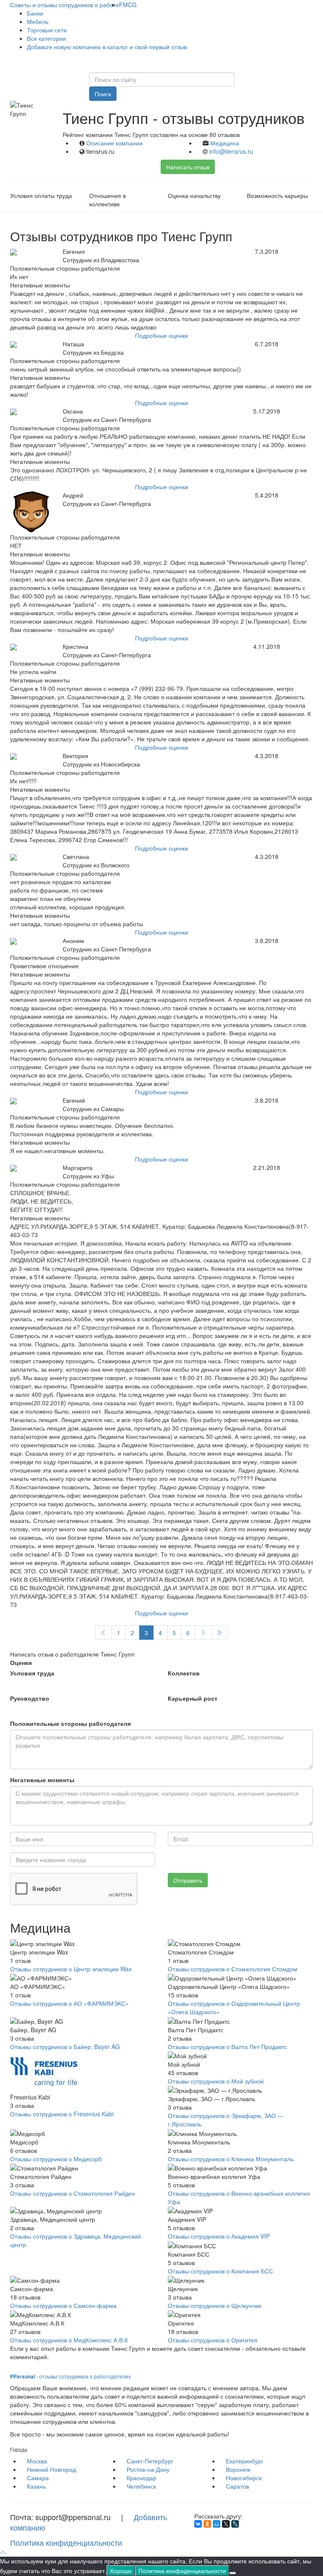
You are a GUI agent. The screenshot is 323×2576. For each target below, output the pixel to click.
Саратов (237, 2486)
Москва (37, 2461)
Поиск (103, 94)
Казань (36, 2486)
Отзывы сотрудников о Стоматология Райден (73, 2193)
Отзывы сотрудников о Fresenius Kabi (62, 2114)
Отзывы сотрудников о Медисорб (56, 2159)
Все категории (46, 38)
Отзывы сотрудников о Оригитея (213, 2340)
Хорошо (121, 2571)
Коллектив (184, 1673)
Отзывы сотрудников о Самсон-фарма (63, 2305)
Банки (35, 13)
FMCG (128, 5)
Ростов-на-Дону (148, 2469)
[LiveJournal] (235, 2524)
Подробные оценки (161, 335)
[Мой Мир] (217, 2524)
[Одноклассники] (207, 2524)
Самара (38, 2478)
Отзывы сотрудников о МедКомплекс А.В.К (69, 2340)
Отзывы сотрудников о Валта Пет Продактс (227, 2047)
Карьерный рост (193, 1698)
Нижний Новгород (52, 2469)
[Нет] (233, 2573)
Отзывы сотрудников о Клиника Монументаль (231, 2159)
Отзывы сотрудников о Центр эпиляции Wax (71, 1969)
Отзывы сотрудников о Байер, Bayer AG (65, 2047)
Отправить (188, 1880)
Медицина (225, 143)
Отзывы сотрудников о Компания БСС (220, 2271)
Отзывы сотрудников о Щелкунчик (214, 2305)
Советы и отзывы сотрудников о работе (65, 5)
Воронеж (238, 2469)
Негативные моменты (42, 1780)
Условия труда (32, 1673)
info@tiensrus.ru (231, 151)
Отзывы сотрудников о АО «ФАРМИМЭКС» (69, 2003)
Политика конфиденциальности (66, 2542)
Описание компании (114, 143)
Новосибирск (244, 2478)
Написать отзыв (188, 167)
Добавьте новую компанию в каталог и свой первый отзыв (107, 47)
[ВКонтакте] (198, 2524)
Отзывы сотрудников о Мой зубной (216, 2081)
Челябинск (141, 2486)
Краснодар (142, 2478)
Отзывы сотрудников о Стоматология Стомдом (233, 1969)
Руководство (30, 1698)
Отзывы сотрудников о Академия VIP (219, 2236)
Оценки (21, 1662)
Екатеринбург (245, 2461)
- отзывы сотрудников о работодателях (70, 2376)
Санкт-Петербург (150, 2461)
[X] (226, 2524)
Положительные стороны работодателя (70, 1723)
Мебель (38, 21)
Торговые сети (47, 30)
